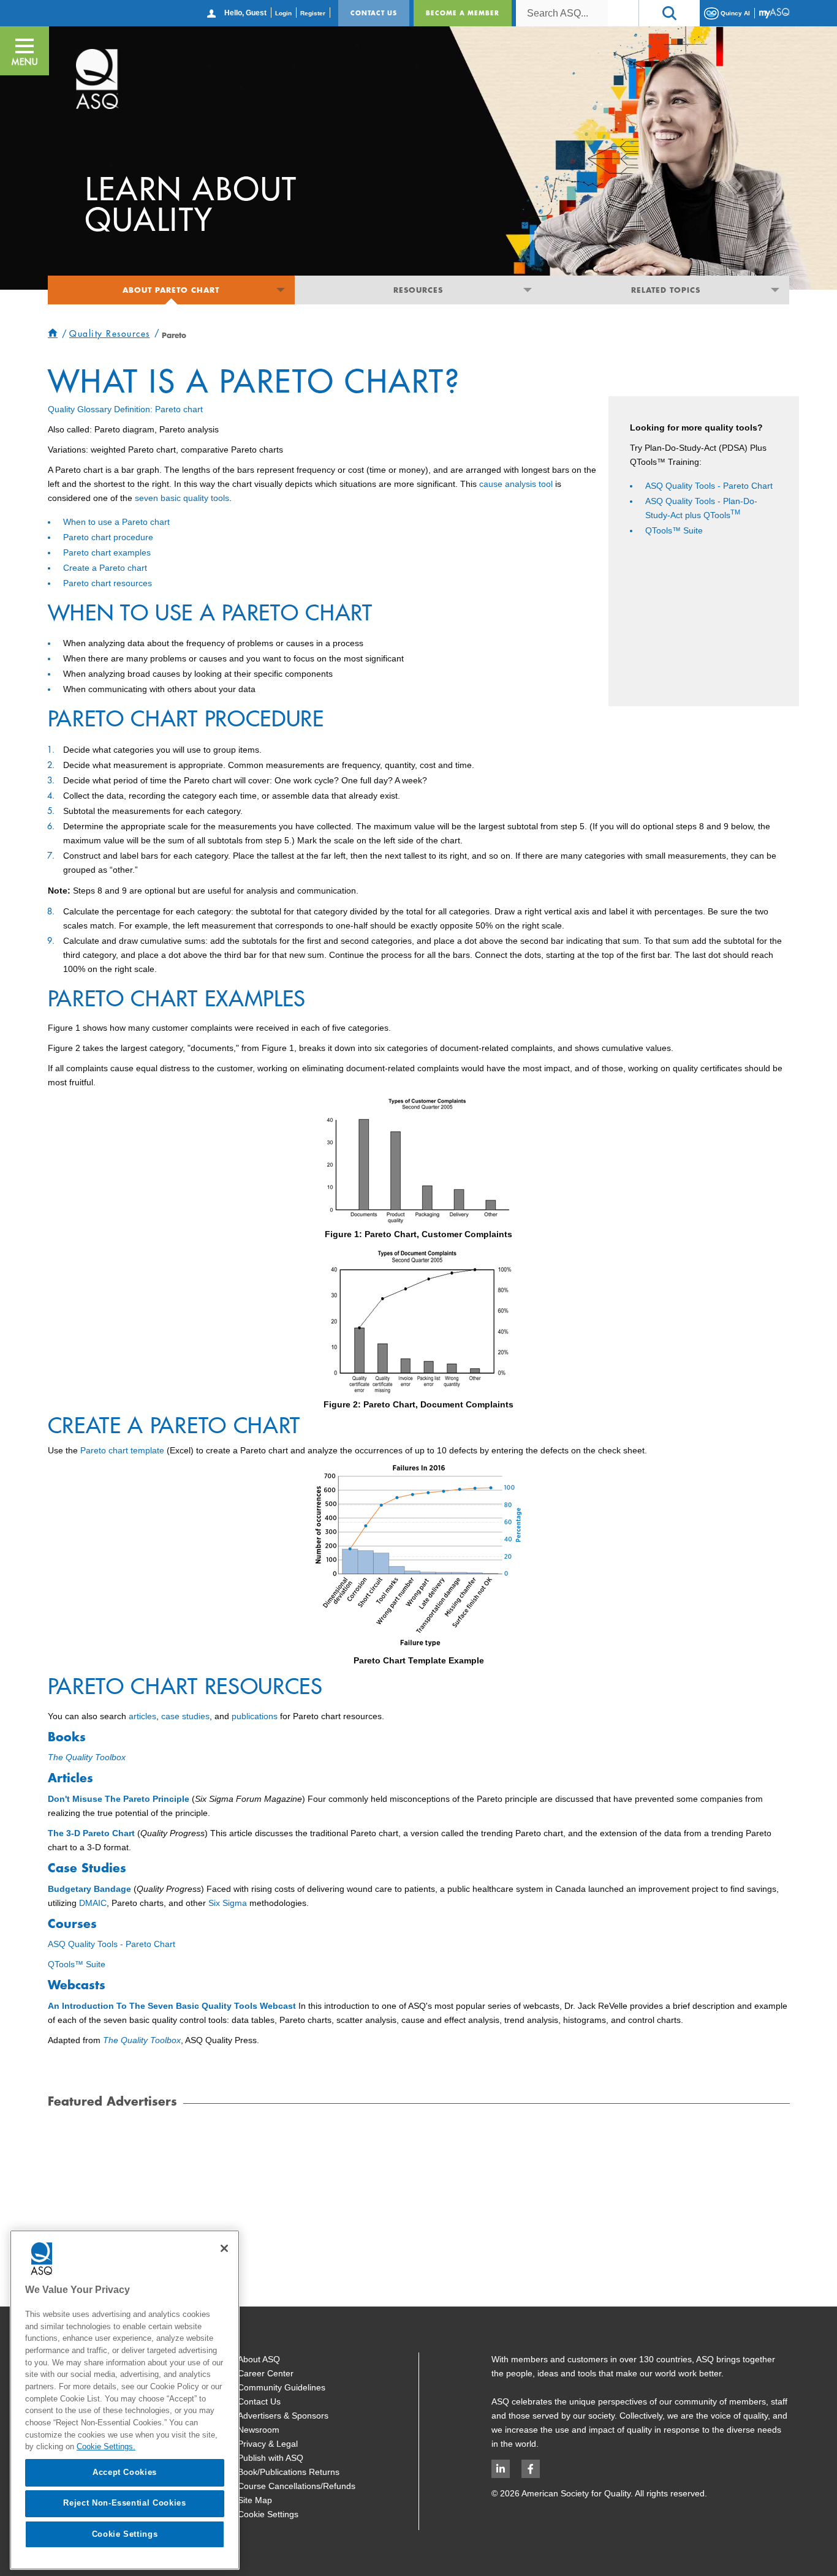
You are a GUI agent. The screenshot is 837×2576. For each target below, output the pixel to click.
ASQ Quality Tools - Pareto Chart (709, 486)
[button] (669, 13)
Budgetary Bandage (89, 1889)
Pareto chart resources (108, 583)
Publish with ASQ (271, 2458)
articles (142, 1716)
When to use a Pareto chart (116, 522)
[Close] (224, 2248)
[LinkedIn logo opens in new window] (501, 2469)
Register (313, 13)
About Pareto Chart (171, 290)
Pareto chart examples (107, 552)
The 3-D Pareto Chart (91, 1833)
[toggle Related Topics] (775, 290)
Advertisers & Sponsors (283, 2416)
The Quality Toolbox (87, 1757)
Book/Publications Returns (289, 2472)
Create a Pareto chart (105, 568)
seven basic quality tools (182, 498)
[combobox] (562, 13)
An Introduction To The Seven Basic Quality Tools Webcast (172, 2006)
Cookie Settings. (106, 2446)
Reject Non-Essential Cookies (124, 2503)
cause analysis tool (516, 484)
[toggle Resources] (528, 290)
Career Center (266, 2373)
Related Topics (666, 290)
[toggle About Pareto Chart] (280, 290)
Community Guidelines (282, 2387)
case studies (185, 1716)
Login (283, 13)
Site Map (255, 2500)
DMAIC (93, 1903)
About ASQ (259, 2359)
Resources (418, 290)
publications (255, 1716)
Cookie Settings (268, 2514)
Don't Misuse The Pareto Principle (119, 1799)
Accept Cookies (125, 2472)
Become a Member (463, 13)
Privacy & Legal (268, 2444)
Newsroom (259, 2430)
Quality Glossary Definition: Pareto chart (125, 409)
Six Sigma (228, 1903)
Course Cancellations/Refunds (297, 2486)
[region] (125, 2400)
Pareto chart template (122, 1450)
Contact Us (374, 13)
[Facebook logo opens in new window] (531, 2469)
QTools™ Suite (674, 530)
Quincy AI (734, 13)
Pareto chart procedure (108, 537)
